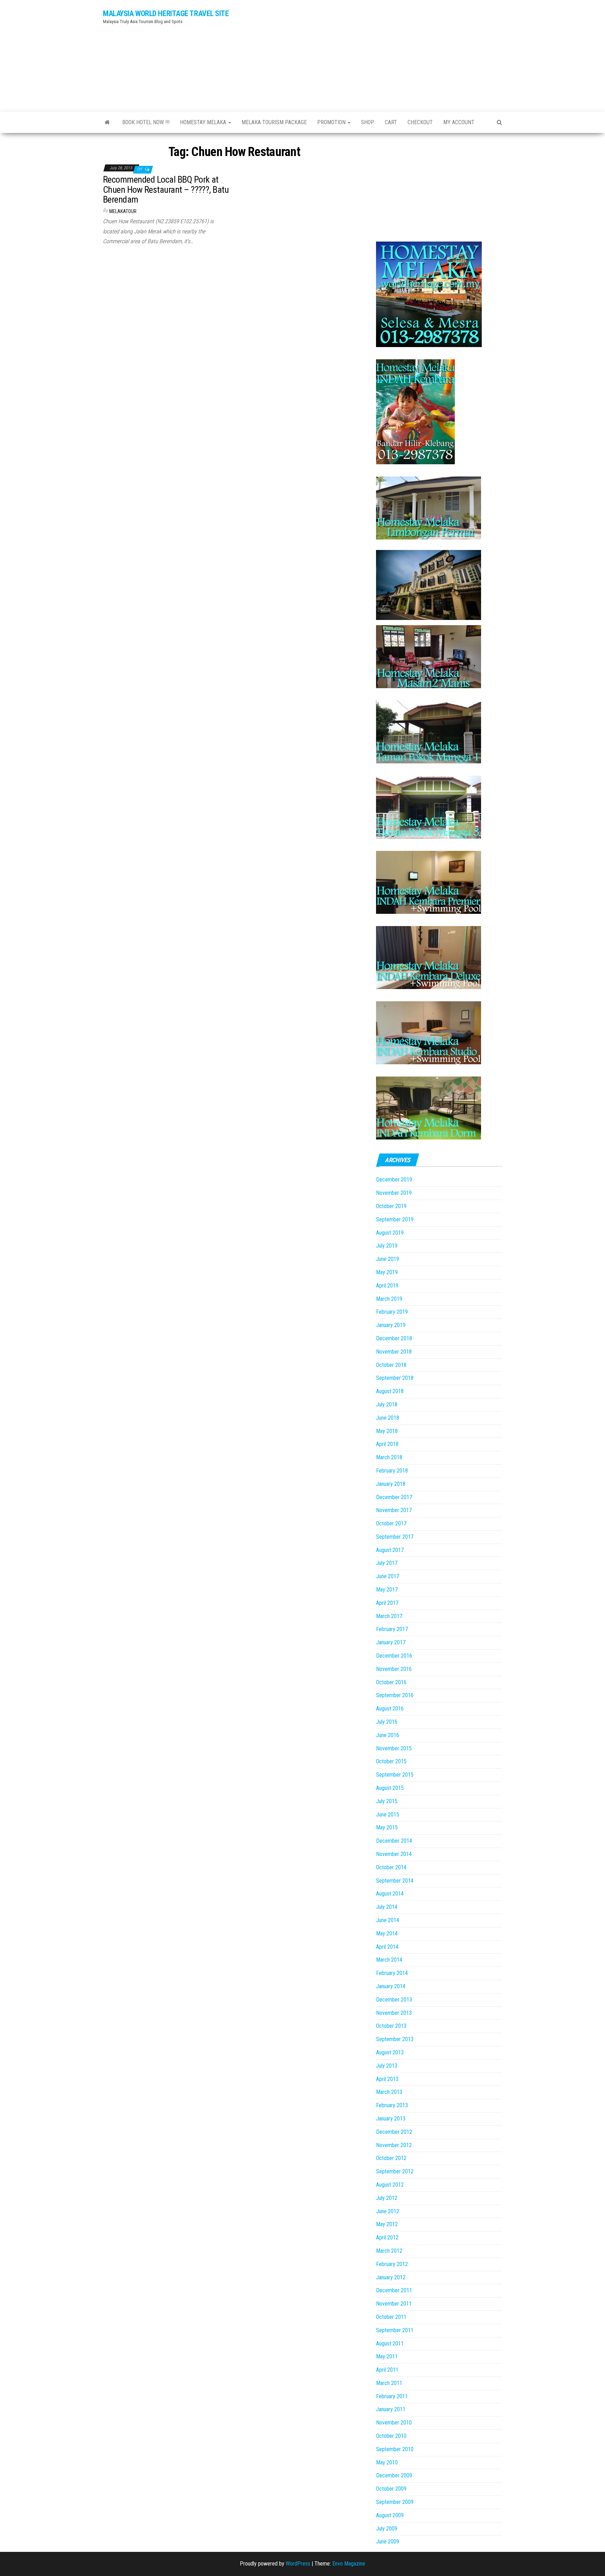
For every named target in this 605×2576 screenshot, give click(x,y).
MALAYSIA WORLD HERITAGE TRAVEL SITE (166, 13)
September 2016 (395, 1695)
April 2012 (387, 2238)
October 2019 (391, 1206)
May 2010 (387, 2462)
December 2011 (394, 2290)
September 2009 (395, 2502)
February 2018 (392, 1471)
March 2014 (389, 1960)
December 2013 (394, 2000)
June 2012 (388, 2211)
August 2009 (390, 2515)
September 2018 (395, 1378)
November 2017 (394, 1510)
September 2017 (395, 1537)
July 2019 (387, 1246)
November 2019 (394, 1193)
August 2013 (390, 2052)
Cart (391, 122)
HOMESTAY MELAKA (204, 122)
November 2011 (394, 2304)
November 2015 (394, 1748)
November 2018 (394, 1352)
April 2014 (387, 1947)
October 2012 (391, 2158)
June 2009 (388, 2542)
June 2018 (388, 1418)
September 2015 (395, 1775)
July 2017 (387, 1563)
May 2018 (387, 1431)
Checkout (420, 122)
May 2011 (387, 2356)
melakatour (123, 211)
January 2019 (391, 1325)
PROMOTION (332, 122)
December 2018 (394, 1338)
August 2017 (390, 1550)
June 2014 (388, 1920)
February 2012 (392, 2264)
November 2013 (394, 2013)
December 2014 (394, 1841)
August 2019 (390, 1233)
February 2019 (392, 1312)
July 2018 (387, 1405)
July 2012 (387, 2198)
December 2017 (394, 1497)
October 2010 (391, 2436)
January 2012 (391, 2277)
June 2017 (388, 1576)
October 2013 (391, 2026)
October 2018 (391, 1365)
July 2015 (387, 1801)
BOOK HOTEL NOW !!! (146, 122)
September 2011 (395, 2330)
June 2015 (388, 1815)
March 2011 (389, 2383)
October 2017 (391, 1523)
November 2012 (394, 2145)
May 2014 (387, 1933)
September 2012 (395, 2171)
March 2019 (389, 1299)
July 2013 (387, 2066)
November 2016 (394, 1669)
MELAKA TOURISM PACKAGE (274, 122)
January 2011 (391, 2409)
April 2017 (387, 1603)
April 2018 (387, 1444)
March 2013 (389, 2092)
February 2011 (392, 2396)
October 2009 (391, 2489)
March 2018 (389, 1457)
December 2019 (394, 1180)
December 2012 (394, 2132)
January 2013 (391, 2119)
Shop (368, 122)
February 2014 (392, 1973)
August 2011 (390, 2344)
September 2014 (395, 1881)
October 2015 (391, 1761)
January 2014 (391, 1986)
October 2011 (391, 2317)
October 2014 (391, 1867)
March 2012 (389, 2251)
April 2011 (387, 2370)
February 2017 (392, 1629)
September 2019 (395, 1219)
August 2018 (390, 1391)
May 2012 (387, 2224)
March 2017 (389, 1616)
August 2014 (390, 1894)
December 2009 (394, 2475)
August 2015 (390, 1788)
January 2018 (391, 1484)
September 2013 (395, 2039)
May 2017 (387, 1590)
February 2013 (392, 2105)
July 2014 (387, 1907)
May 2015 (387, 1827)
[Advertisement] (371, 54)
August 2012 (390, 2185)
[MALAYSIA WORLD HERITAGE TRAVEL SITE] (107, 122)
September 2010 (395, 2449)
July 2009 (387, 2529)
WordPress (298, 2564)
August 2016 (390, 1709)
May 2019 (387, 1272)
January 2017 (391, 1642)
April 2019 (387, 1286)
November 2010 (394, 2423)
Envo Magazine (349, 2564)
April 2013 (387, 2079)
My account (459, 122)
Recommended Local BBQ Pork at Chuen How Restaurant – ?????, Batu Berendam (166, 189)
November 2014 (394, 1854)
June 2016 (388, 1735)
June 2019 (388, 1259)
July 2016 (387, 1722)
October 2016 (391, 1682)
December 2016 (394, 1656)
